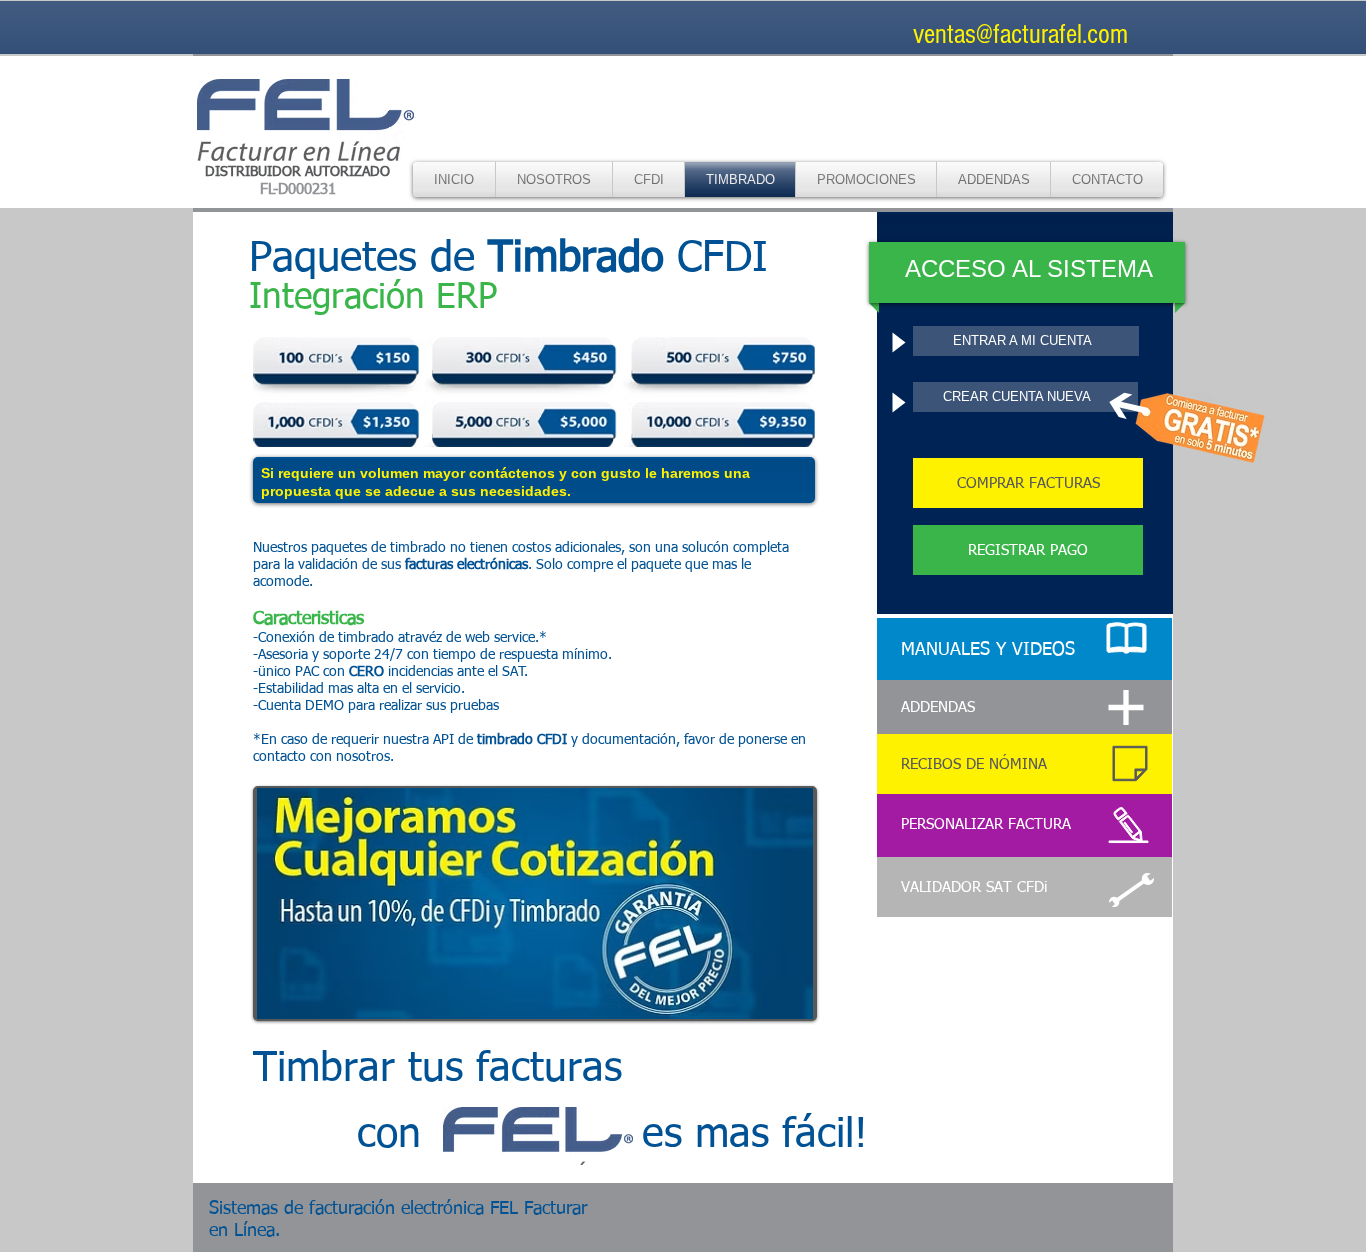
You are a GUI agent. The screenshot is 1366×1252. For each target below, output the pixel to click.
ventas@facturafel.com (1020, 34)
